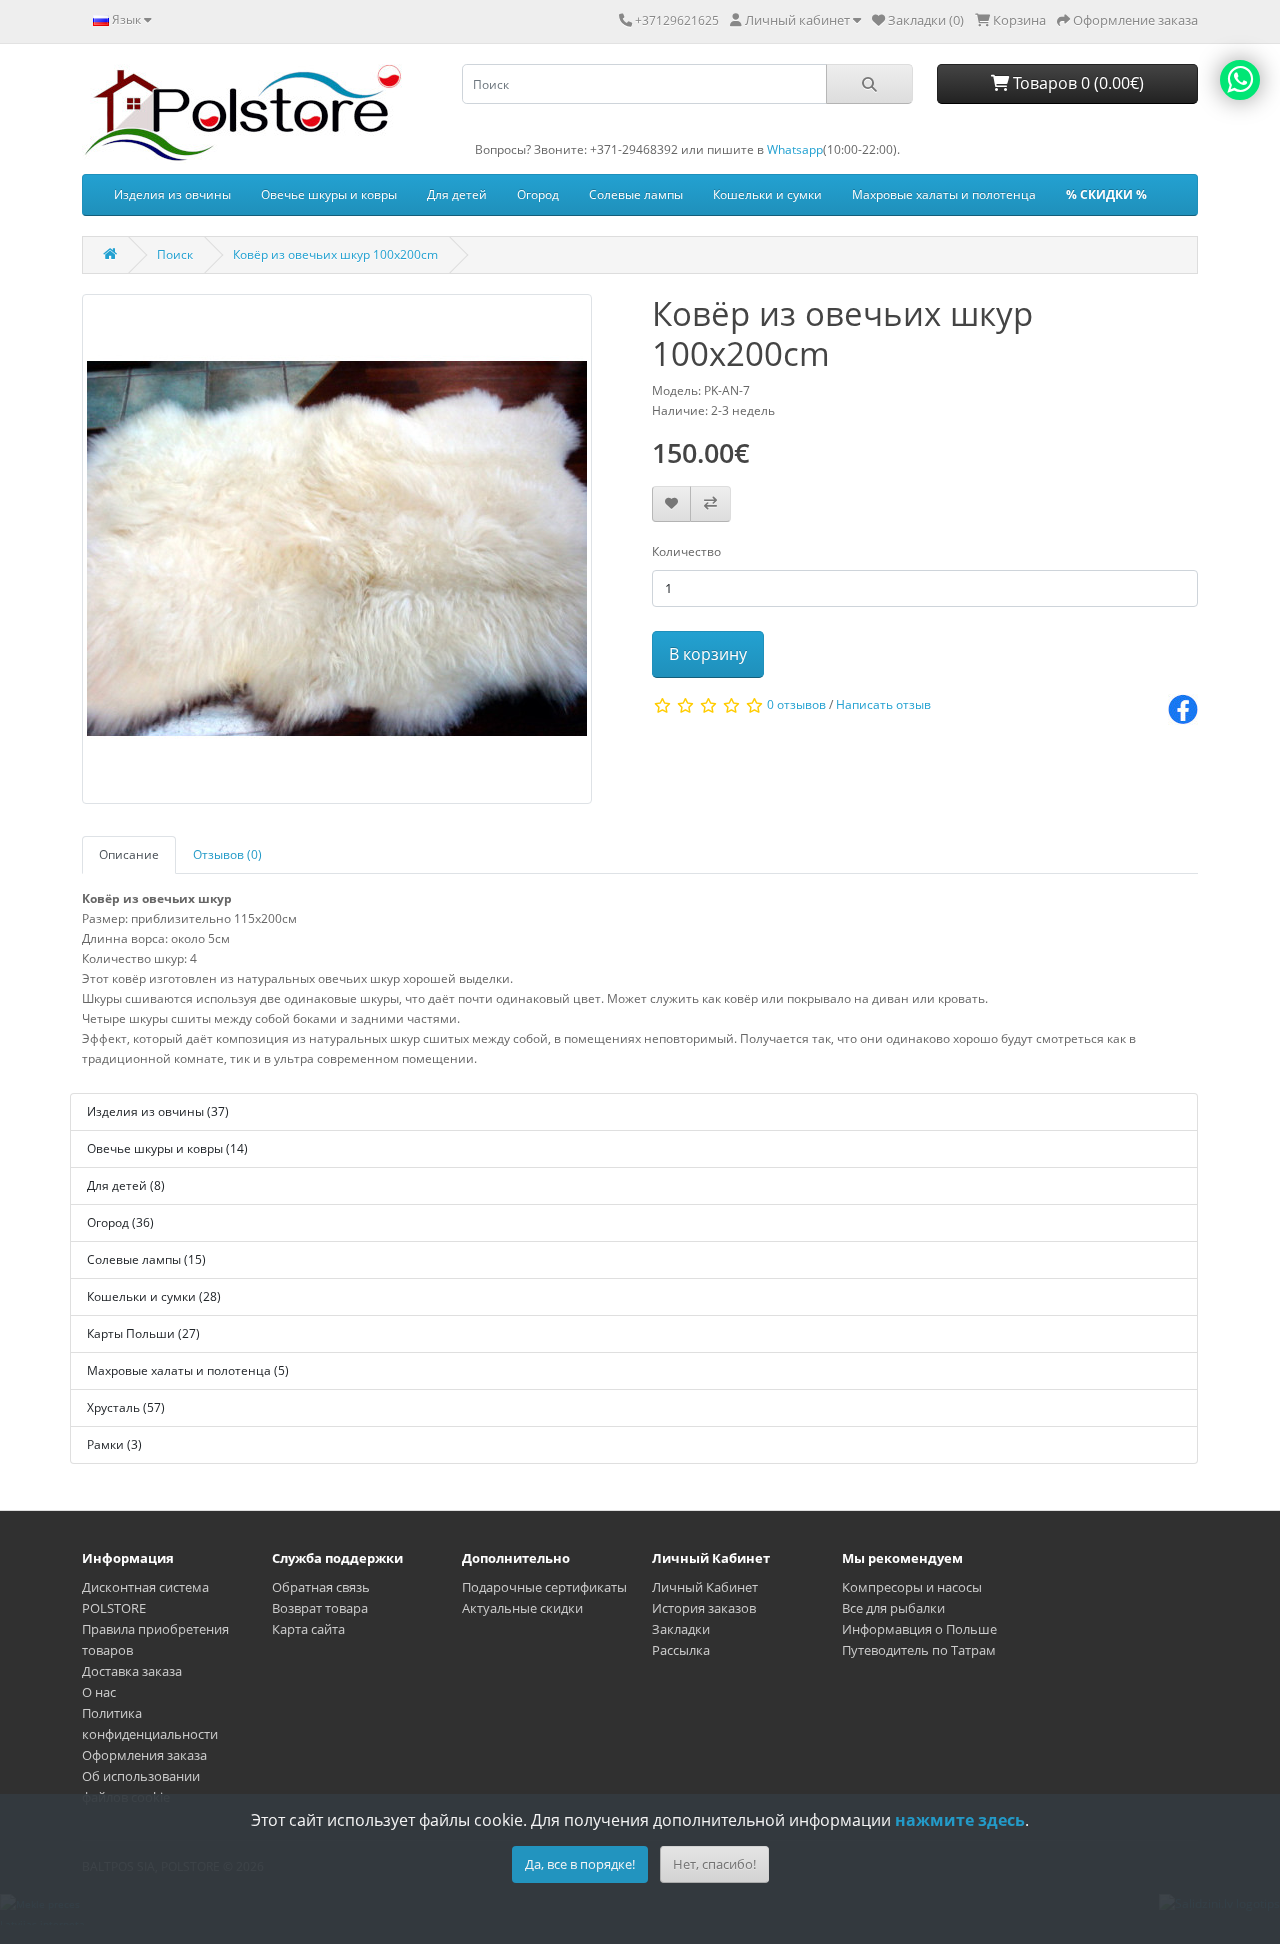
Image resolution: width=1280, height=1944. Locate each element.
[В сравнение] (710, 504)
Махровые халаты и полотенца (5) (188, 1370)
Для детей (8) (126, 1185)
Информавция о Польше (919, 1629)
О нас (99, 1692)
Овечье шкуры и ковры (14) (167, 1148)
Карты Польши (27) (143, 1333)
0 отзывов (796, 704)
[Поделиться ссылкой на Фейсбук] (1183, 708)
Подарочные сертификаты (544, 1587)
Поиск (175, 254)
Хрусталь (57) (126, 1407)
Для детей (457, 194)
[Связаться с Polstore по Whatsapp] (1240, 80)
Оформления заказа (144, 1755)
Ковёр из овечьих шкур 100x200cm (335, 254)
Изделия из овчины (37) (158, 1111)
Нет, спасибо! (714, 1864)
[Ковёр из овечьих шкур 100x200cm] (337, 555)
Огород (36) (120, 1222)
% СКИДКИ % (1106, 194)
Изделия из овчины (172, 194)
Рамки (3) (114, 1444)
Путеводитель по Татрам (919, 1650)
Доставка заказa (132, 1671)
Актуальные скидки (522, 1608)
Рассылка (681, 1650)
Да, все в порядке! (580, 1864)
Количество (686, 551)
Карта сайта (308, 1629)
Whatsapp (795, 149)
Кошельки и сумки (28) (154, 1296)
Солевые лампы (636, 194)
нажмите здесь (960, 1820)
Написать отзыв (883, 704)
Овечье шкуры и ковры (329, 194)
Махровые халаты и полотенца (944, 194)
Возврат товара (320, 1608)
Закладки (681, 1629)
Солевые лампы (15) (146, 1259)
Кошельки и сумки (767, 194)
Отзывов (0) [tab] (227, 854)
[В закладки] (671, 504)
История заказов (704, 1608)
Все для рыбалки (893, 1608)
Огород (538, 194)
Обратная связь (321, 1587)
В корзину (708, 654)
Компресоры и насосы (912, 1587)
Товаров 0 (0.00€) (1076, 83)
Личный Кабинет (705, 1587)
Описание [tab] (129, 854)
